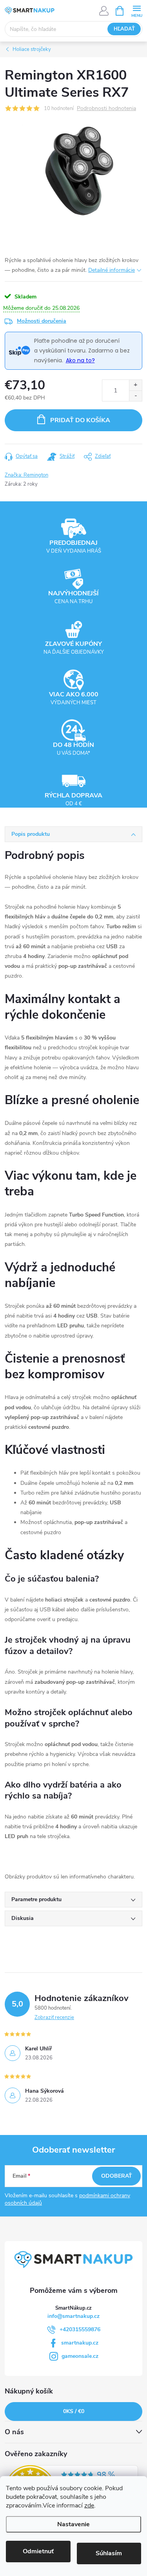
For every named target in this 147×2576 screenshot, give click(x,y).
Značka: (26, 475)
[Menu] (137, 10)
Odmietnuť (38, 2551)
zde (89, 2505)
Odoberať (117, 2176)
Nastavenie (73, 2524)
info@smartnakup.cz (73, 2316)
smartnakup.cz (80, 2343)
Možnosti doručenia (42, 321)
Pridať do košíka (80, 420)
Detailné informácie (112, 270)
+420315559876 (80, 2329)
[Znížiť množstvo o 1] (135, 396)
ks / (74, 2411)
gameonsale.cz (80, 2356)
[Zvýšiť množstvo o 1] (135, 385)
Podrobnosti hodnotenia (106, 109)
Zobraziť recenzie (54, 2017)
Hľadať (124, 29)
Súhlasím (109, 2553)
